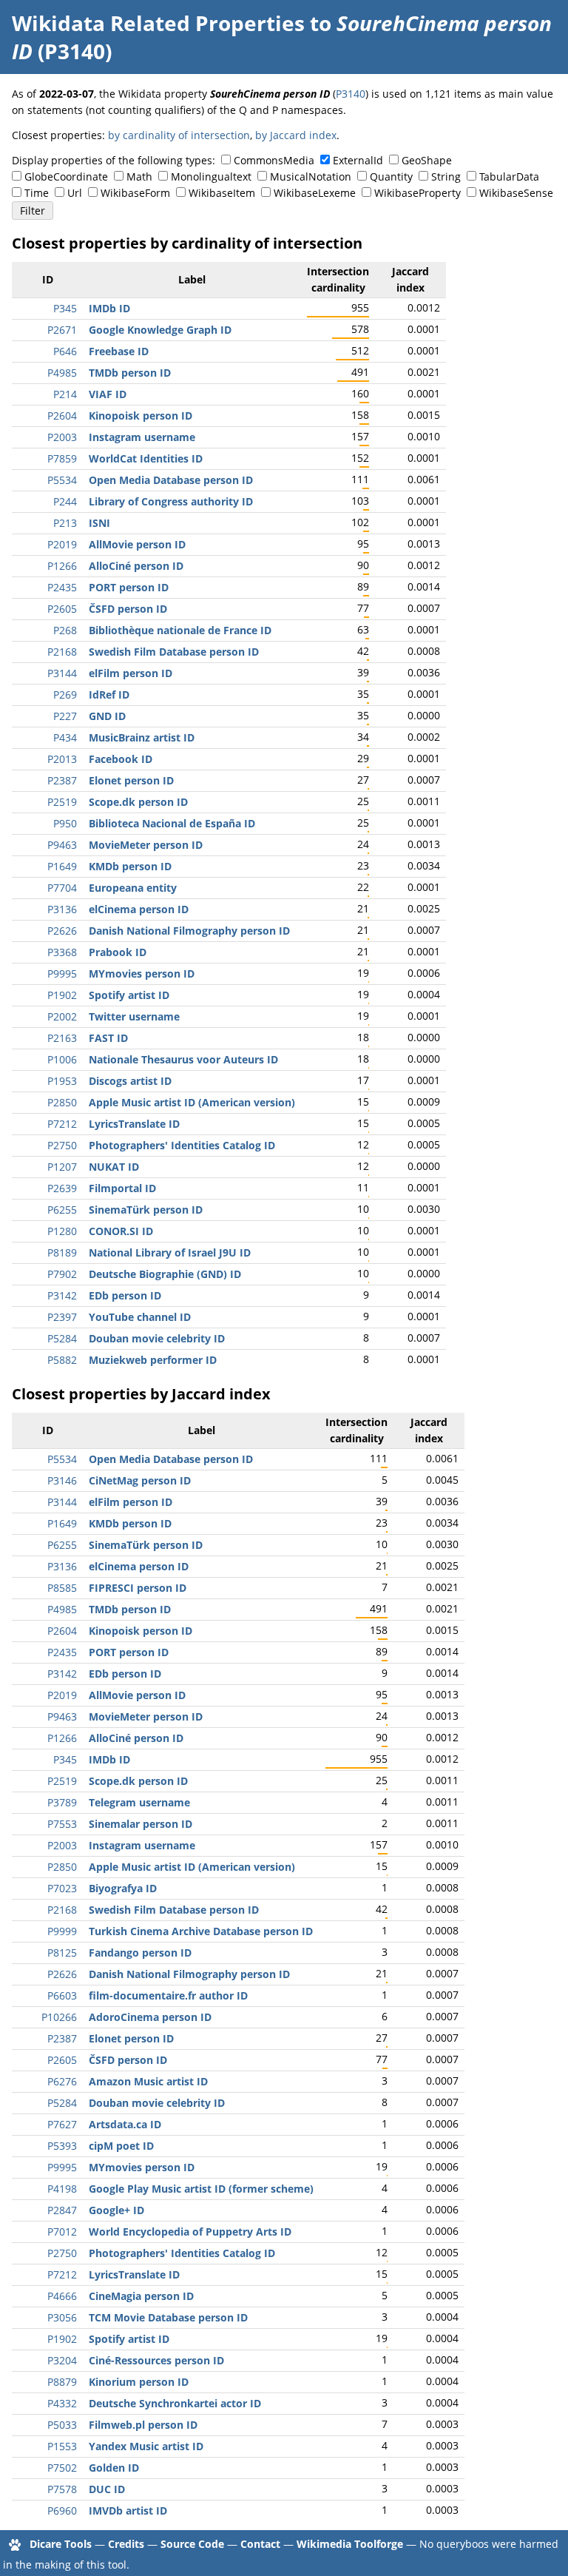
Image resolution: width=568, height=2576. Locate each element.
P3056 (62, 2317)
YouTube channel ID (140, 1317)
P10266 (59, 2017)
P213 (65, 523)
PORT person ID (129, 587)
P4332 (62, 2403)
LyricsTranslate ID (134, 1124)
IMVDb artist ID (128, 2511)
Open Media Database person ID (171, 480)
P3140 (351, 94)
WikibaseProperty (417, 193)
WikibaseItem (222, 193)
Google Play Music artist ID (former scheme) (201, 2189)
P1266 (62, 566)
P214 (65, 394)
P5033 (62, 2425)
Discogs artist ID (130, 1081)
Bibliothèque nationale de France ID (180, 630)
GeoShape (427, 160)
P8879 (62, 2382)
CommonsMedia (274, 160)
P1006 (62, 1059)
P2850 (62, 1102)
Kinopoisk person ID (141, 416)
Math (139, 176)
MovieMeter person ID (146, 845)
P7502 (62, 2468)
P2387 (62, 780)
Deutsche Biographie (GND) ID (165, 1274)
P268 (65, 630)
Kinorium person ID (139, 2382)
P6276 (62, 2081)
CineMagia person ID (141, 2296)
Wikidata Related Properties (158, 23)
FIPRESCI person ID (138, 1588)
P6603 (62, 1995)
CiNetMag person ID (140, 1480)
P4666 (62, 2296)
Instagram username (142, 437)
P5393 (62, 2146)
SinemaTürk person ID (146, 1210)
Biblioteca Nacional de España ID (172, 823)
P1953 (62, 1081)
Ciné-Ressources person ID (156, 2360)
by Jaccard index (296, 135)
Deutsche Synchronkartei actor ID (175, 2403)
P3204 (62, 2360)
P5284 (62, 1338)
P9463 (62, 845)
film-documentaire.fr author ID (168, 1995)
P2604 (62, 416)
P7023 (62, 1888)
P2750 (62, 1145)
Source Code (192, 2544)
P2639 (62, 1188)
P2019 (62, 544)
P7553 (62, 1824)
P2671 (62, 330)
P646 (65, 351)
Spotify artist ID (129, 995)
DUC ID (107, 2489)
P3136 (62, 909)
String (446, 176)
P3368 (62, 952)
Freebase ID (119, 351)
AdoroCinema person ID (150, 2017)
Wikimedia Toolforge (350, 2544)
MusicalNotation (311, 176)
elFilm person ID (131, 673)
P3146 (62, 1480)
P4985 (62, 373)
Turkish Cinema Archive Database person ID (201, 1931)
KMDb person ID (130, 866)
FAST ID (108, 1038)
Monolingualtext (211, 176)
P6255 (62, 1210)
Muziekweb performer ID (153, 1360)
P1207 (62, 1167)
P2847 (62, 2210)
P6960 (62, 2511)
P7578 (62, 2489)
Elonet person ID (131, 780)
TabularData (509, 176)
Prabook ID (118, 952)
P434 (65, 737)
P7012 (62, 2232)
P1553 (62, 2446)
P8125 (62, 1953)
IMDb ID (109, 308)
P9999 (62, 1931)
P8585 (62, 1588)
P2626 (62, 931)
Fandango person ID (140, 1953)
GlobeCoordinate (66, 176)
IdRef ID (109, 695)
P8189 (62, 1252)
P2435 (62, 587)
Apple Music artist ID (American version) (192, 1102)
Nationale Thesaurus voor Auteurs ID (183, 1059)
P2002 (62, 1016)
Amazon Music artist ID (148, 2081)
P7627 (62, 2124)
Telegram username (139, 1802)
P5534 (62, 480)
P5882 (62, 1360)
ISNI (99, 523)
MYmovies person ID (142, 973)
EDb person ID (125, 1295)
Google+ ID (116, 2210)
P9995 (62, 973)
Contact (260, 2544)
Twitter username (134, 1016)
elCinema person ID (139, 909)
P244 (65, 501)
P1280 (62, 1231)
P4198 (62, 2189)
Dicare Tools (61, 2544)
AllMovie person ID (137, 544)
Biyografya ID (123, 1888)
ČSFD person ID (128, 609)
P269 (65, 695)
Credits (126, 2544)
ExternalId (358, 160)
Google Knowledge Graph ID (160, 330)
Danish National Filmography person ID (189, 931)
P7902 (62, 1274)
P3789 (62, 1802)
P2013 (62, 759)
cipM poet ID (121, 2146)
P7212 (62, 1124)
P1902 (62, 995)
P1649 (62, 866)
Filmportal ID (122, 1188)
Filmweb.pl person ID (143, 2425)
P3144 (62, 673)
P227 (65, 716)
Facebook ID (121, 759)
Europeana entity (133, 888)
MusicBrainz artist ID (142, 737)
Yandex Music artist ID (146, 2446)
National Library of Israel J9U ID (170, 1252)
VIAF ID (108, 394)
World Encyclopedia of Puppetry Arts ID (190, 2232)
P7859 (62, 458)
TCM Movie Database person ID (168, 2317)
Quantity (391, 176)
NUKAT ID (114, 1167)
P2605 (62, 609)
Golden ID (114, 2468)
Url (75, 193)
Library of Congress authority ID (171, 501)
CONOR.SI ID (121, 1231)
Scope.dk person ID (138, 802)
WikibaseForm (135, 193)
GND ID (107, 716)
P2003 (62, 437)
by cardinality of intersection (179, 135)
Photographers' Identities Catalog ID (182, 1145)
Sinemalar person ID (141, 1824)
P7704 (62, 888)
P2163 (62, 1038)
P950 (65, 823)
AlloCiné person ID (136, 566)
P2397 (62, 1317)
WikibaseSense (516, 193)
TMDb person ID (130, 373)
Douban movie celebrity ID (157, 1338)
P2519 (62, 802)
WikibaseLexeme (315, 193)
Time (37, 193)
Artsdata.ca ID (125, 2124)
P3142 (62, 1295)
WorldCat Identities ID (146, 458)
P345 (65, 308)
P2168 (62, 652)
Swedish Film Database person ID (174, 652)
